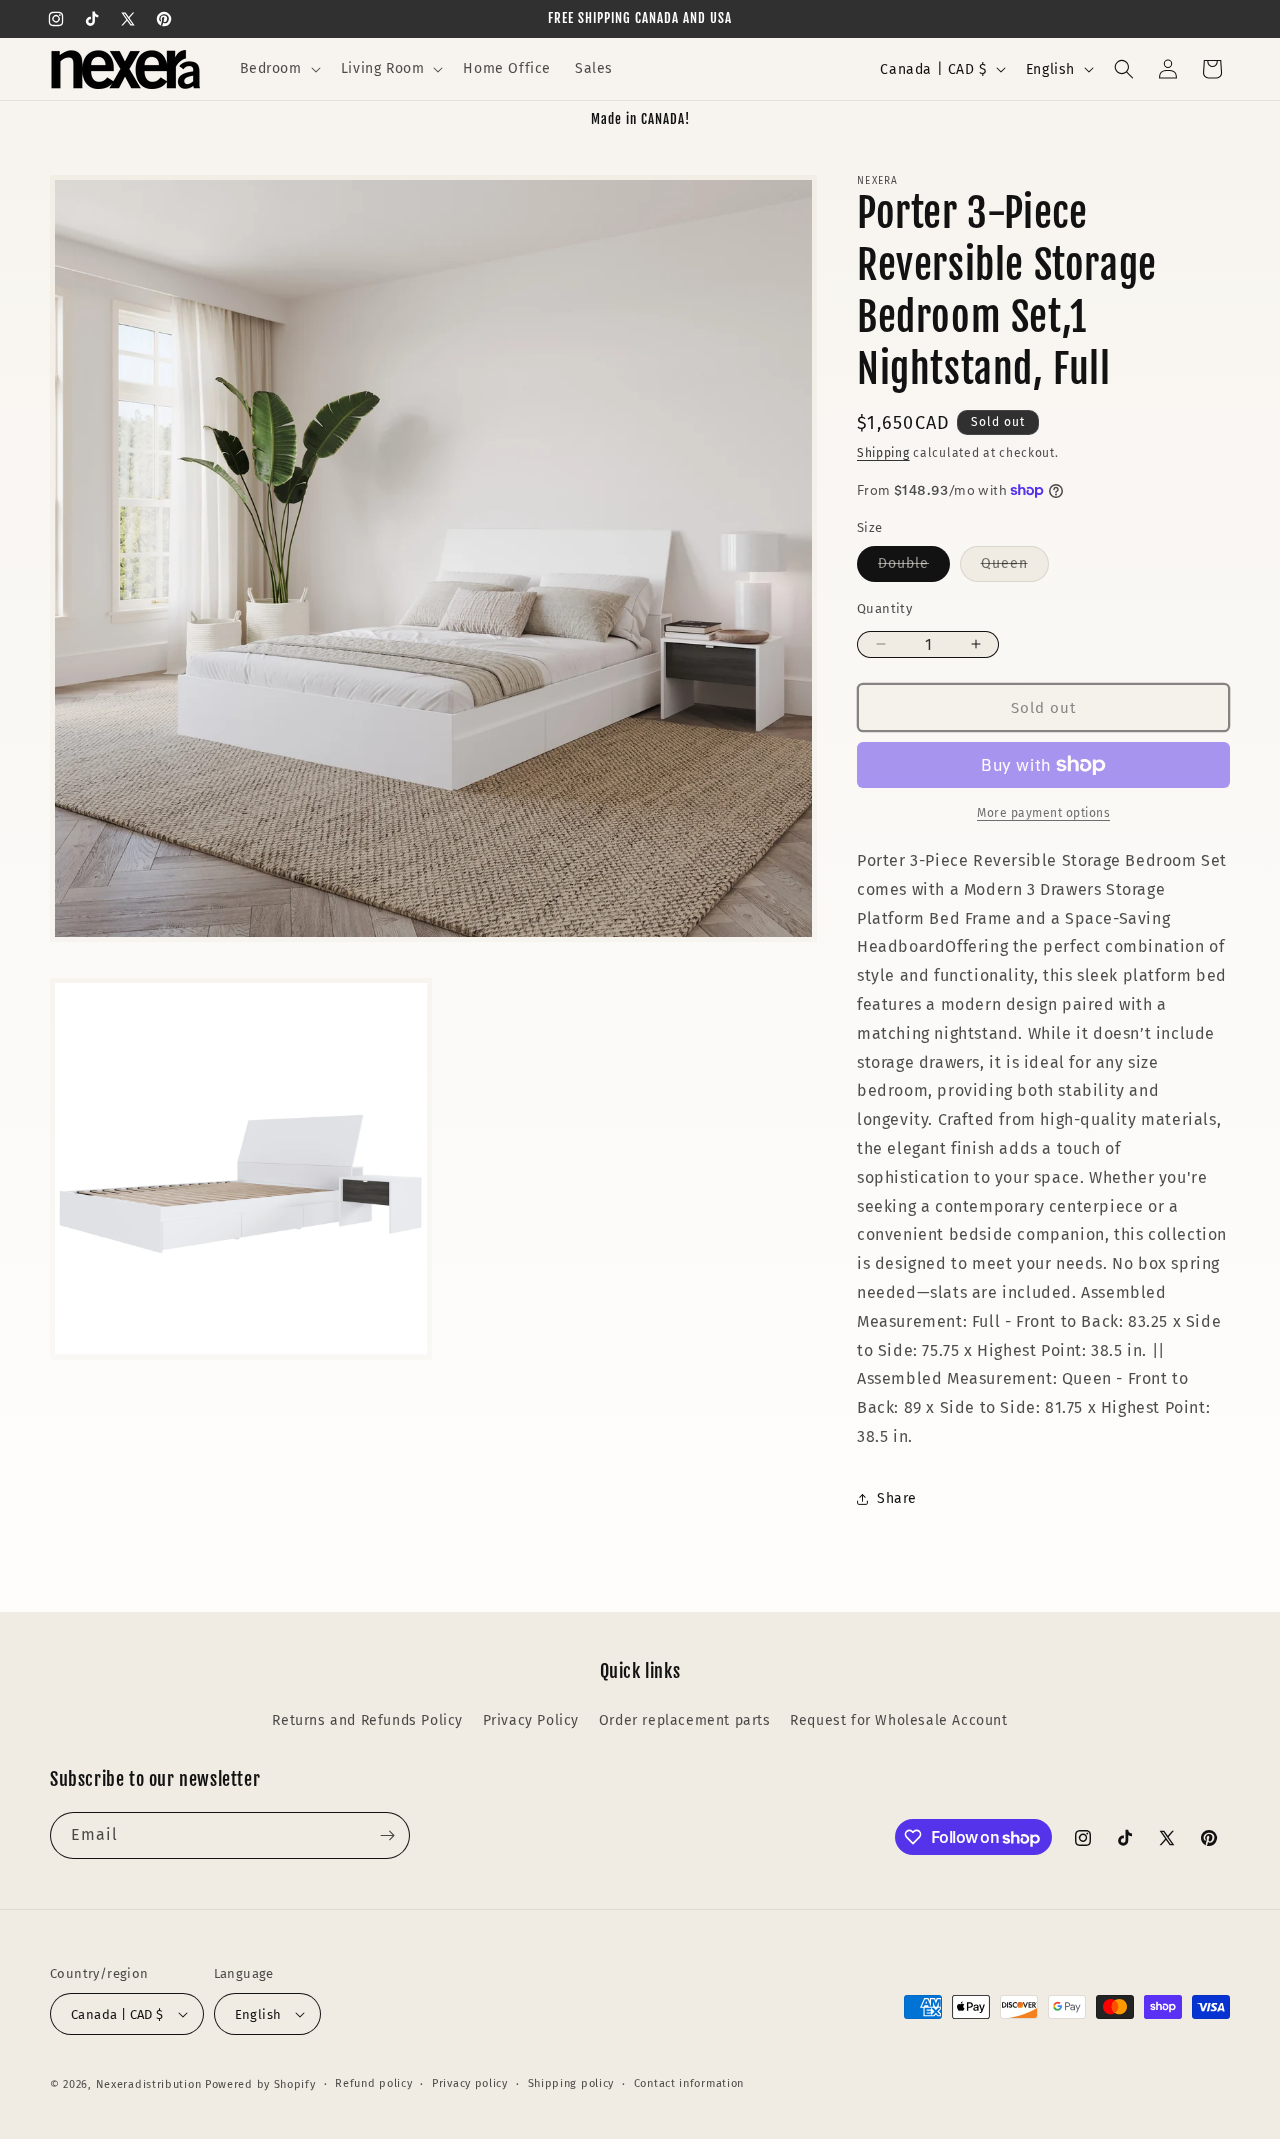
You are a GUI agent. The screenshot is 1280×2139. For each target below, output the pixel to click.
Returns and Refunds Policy (367, 1720)
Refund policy (373, 2083)
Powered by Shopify (260, 2084)
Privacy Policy (531, 1720)
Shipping (883, 453)
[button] (278, 69)
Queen (1015, 568)
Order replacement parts (685, 1720)
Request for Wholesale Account (898, 1720)
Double (914, 568)
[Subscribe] (387, 1835)
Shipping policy (571, 2083)
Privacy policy (470, 2083)
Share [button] (897, 1498)
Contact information (689, 2083)
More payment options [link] (1043, 813)
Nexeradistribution (149, 2084)
